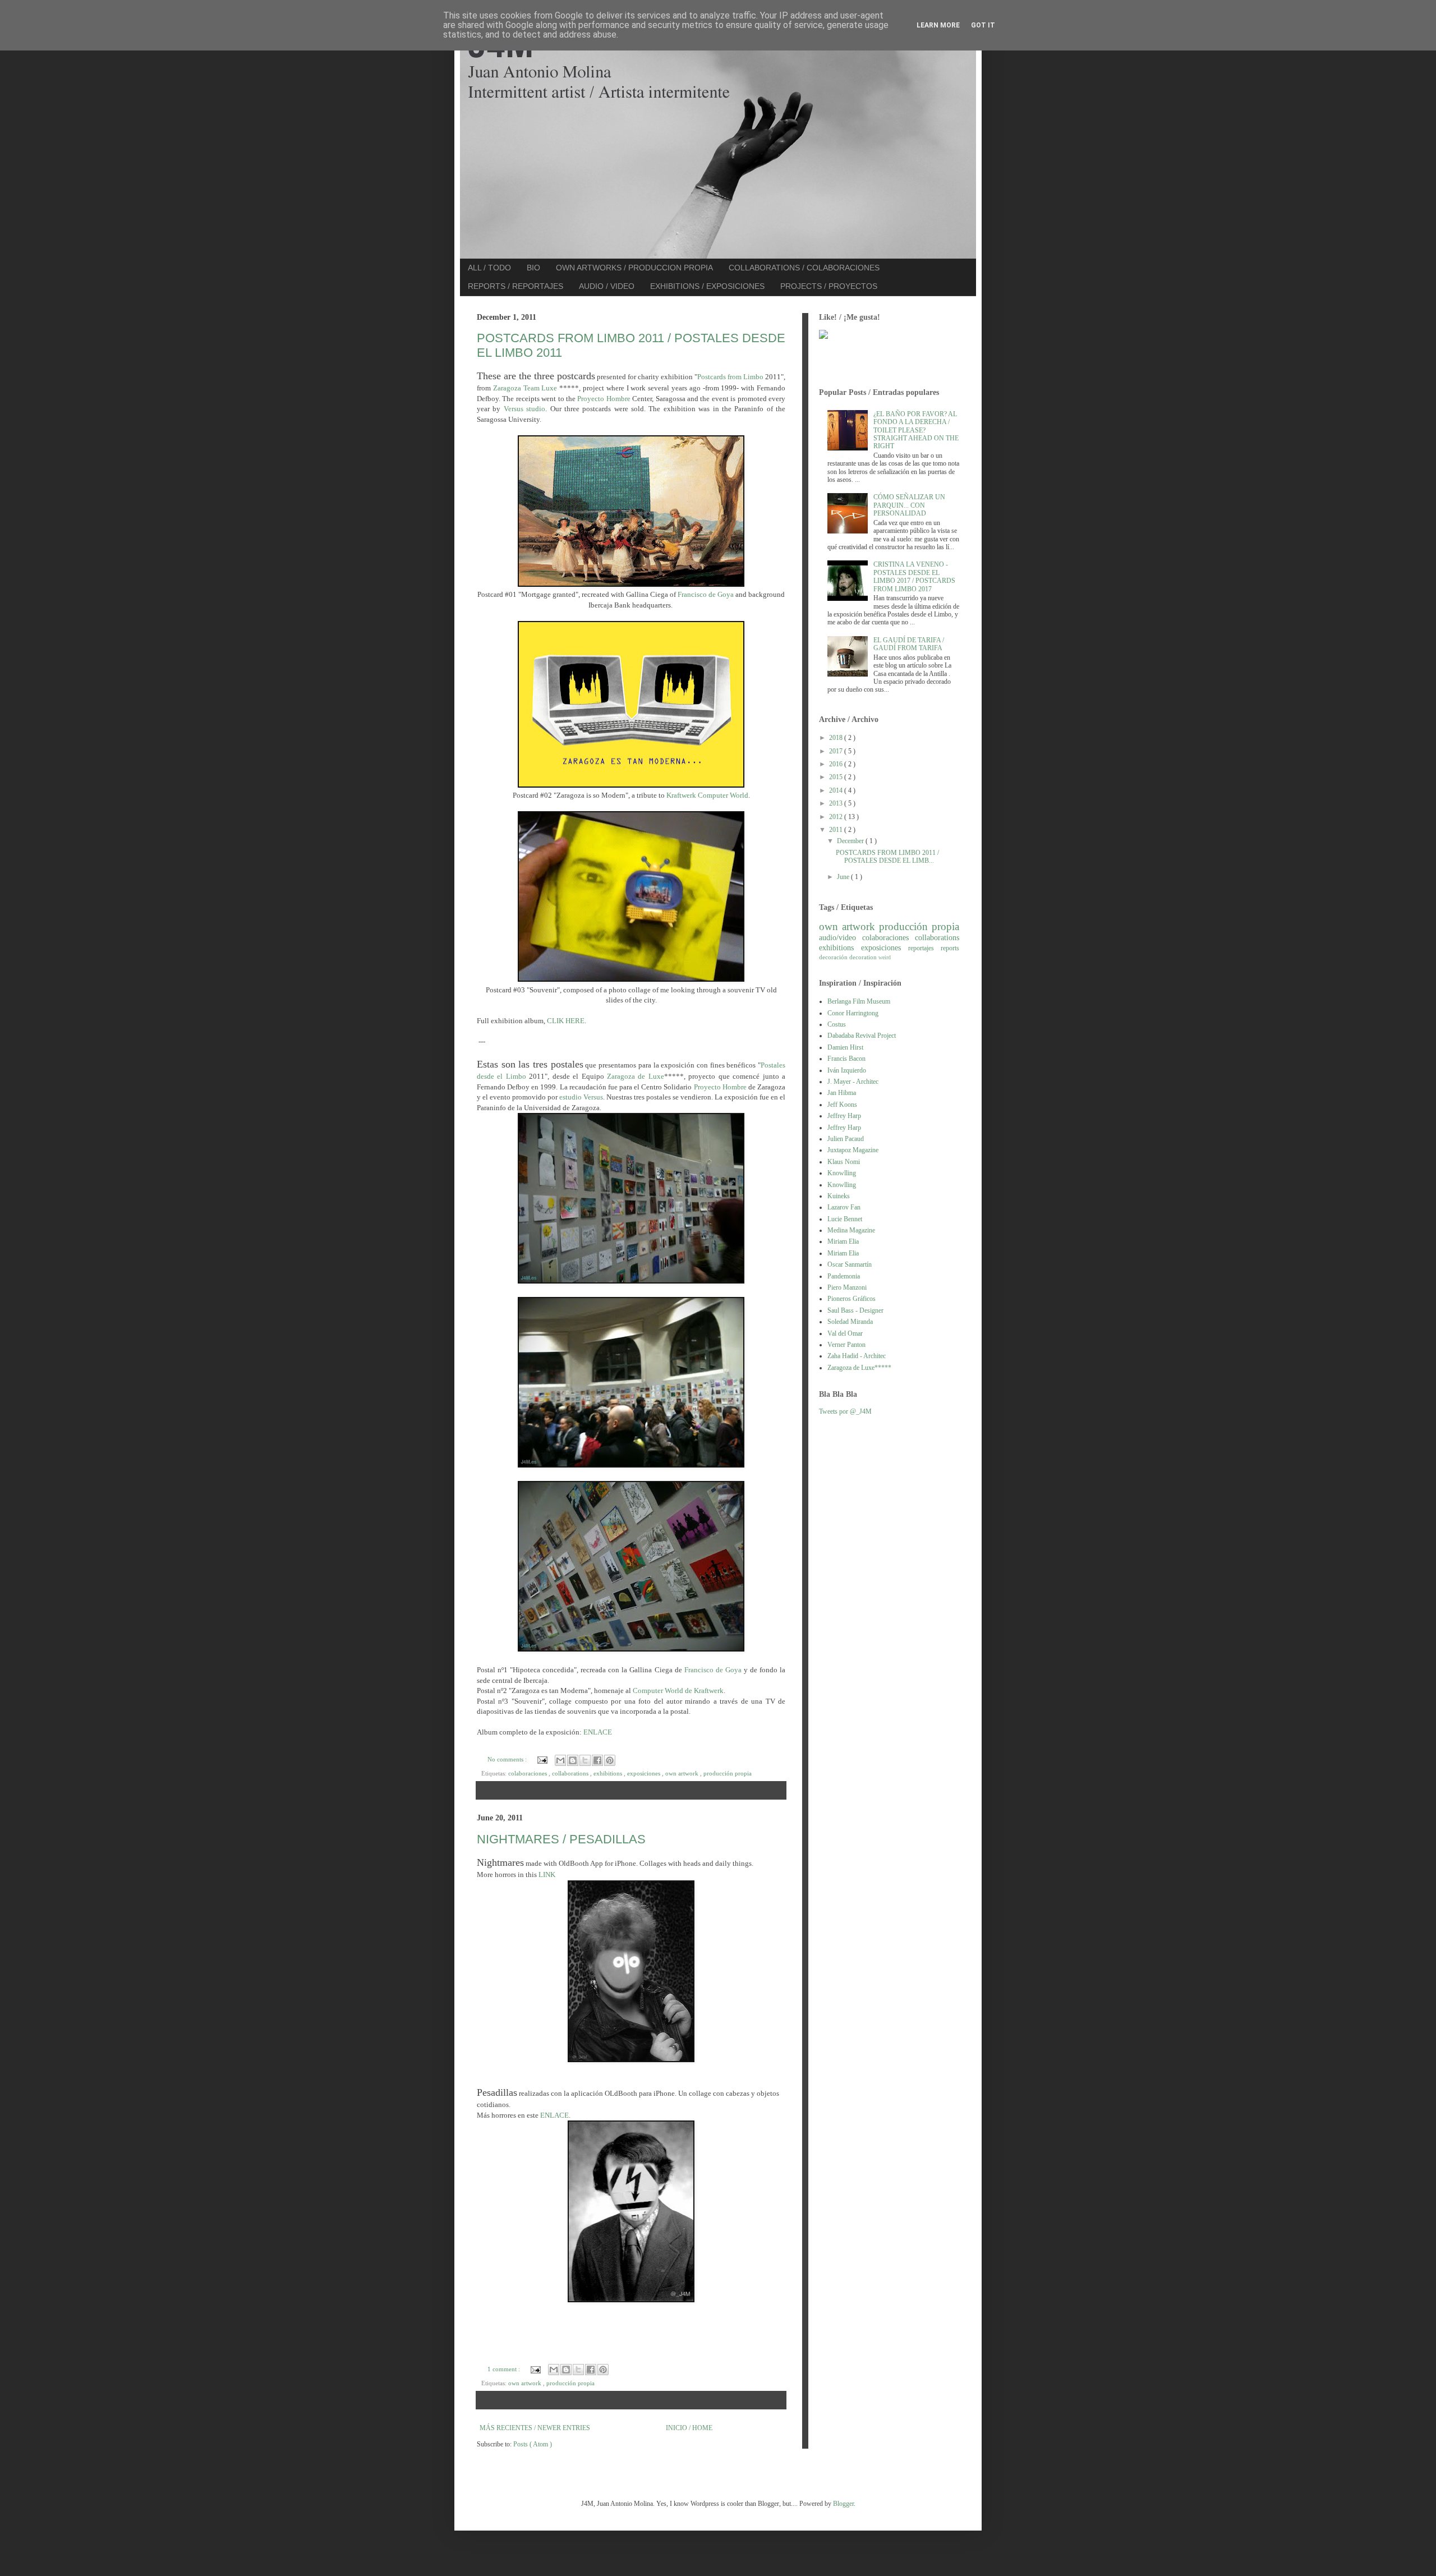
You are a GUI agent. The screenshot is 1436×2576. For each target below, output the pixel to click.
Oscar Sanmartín (850, 1264)
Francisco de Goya (706, 594)
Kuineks (839, 1196)
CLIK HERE (566, 1021)
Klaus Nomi (844, 1162)
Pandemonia (844, 1276)
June (844, 877)
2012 (837, 817)
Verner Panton (846, 1345)
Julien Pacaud (846, 1139)
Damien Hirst (845, 1047)
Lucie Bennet (845, 1219)
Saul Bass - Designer (855, 1310)
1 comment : (505, 2369)
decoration (864, 957)
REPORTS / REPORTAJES (516, 286)
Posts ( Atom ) (533, 2444)
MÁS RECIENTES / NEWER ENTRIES (535, 2428)
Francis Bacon (846, 1059)
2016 (837, 764)
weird (885, 957)
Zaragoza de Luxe (636, 1076)
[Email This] (560, 1760)
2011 (837, 830)
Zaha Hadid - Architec (857, 1356)
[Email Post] (542, 1759)
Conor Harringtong (853, 1013)
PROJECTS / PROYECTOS (829, 286)
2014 (837, 790)
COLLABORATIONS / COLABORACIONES (804, 268)
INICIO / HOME (689, 2428)
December (851, 841)
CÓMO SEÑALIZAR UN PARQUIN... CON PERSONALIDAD (909, 505)
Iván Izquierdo (847, 1070)
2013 (837, 803)
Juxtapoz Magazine (853, 1150)
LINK (547, 1875)
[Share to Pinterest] (610, 1760)
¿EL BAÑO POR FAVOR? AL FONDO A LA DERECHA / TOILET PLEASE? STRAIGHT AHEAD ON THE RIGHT (916, 430)
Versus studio (524, 409)
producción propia (728, 1773)
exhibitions (609, 1773)
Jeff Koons (842, 1105)
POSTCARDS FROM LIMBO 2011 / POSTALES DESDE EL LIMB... (887, 857)
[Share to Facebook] (597, 1760)
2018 (837, 738)
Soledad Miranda (850, 1322)
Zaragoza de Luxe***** (859, 1368)
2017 (837, 751)
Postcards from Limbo (730, 377)
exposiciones (645, 1773)
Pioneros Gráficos (852, 1299)
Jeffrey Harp (844, 1116)
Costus (837, 1024)
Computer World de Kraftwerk (678, 1691)
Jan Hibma (842, 1093)
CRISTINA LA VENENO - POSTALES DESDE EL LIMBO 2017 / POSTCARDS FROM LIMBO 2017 (914, 576)
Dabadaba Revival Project (862, 1036)
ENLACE (598, 1732)
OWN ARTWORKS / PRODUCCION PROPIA (634, 268)
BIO (533, 268)
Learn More (938, 25)
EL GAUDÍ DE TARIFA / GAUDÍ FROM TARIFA (909, 644)
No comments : (508, 1759)
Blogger (843, 2504)
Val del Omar (845, 1333)
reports (950, 948)
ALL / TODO (489, 268)
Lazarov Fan (844, 1207)
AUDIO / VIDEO (607, 286)
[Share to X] (585, 1760)
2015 (837, 777)
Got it (983, 25)
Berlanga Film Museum (859, 1001)
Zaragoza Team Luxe (525, 388)
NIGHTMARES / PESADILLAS (561, 1839)
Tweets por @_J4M (845, 1411)
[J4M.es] (823, 337)
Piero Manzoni (847, 1287)
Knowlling (842, 1173)
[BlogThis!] (573, 1760)
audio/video (841, 937)
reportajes (924, 948)
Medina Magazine (851, 1230)
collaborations (571, 1773)
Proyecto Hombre (604, 399)
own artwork (683, 1773)
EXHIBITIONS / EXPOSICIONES (707, 286)
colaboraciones (528, 1773)
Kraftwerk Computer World (707, 795)
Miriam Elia (843, 1241)
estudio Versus (581, 1097)
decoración (834, 957)
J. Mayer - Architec (853, 1082)
